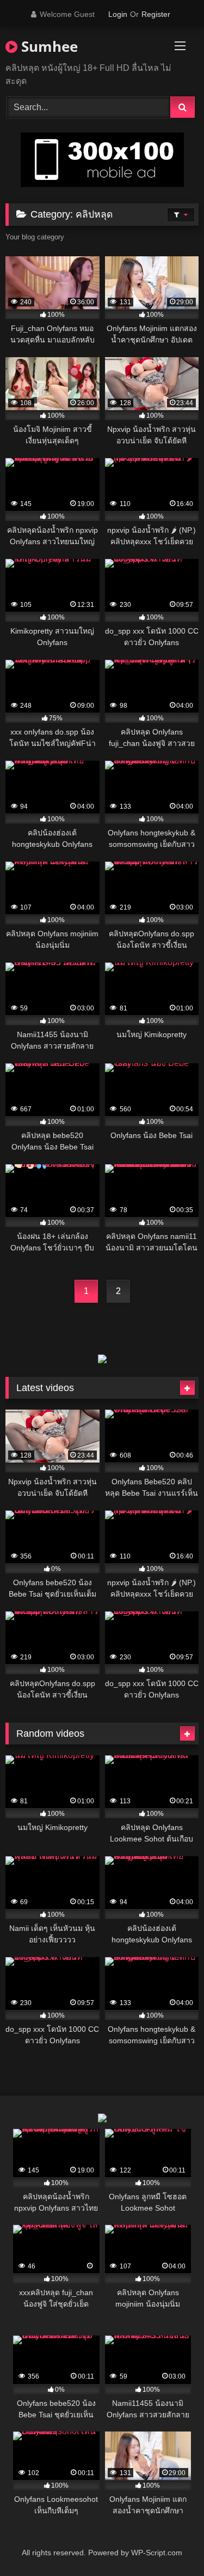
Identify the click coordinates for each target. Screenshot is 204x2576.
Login (118, 14)
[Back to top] (170, 2544)
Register (156, 14)
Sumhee (48, 46)
